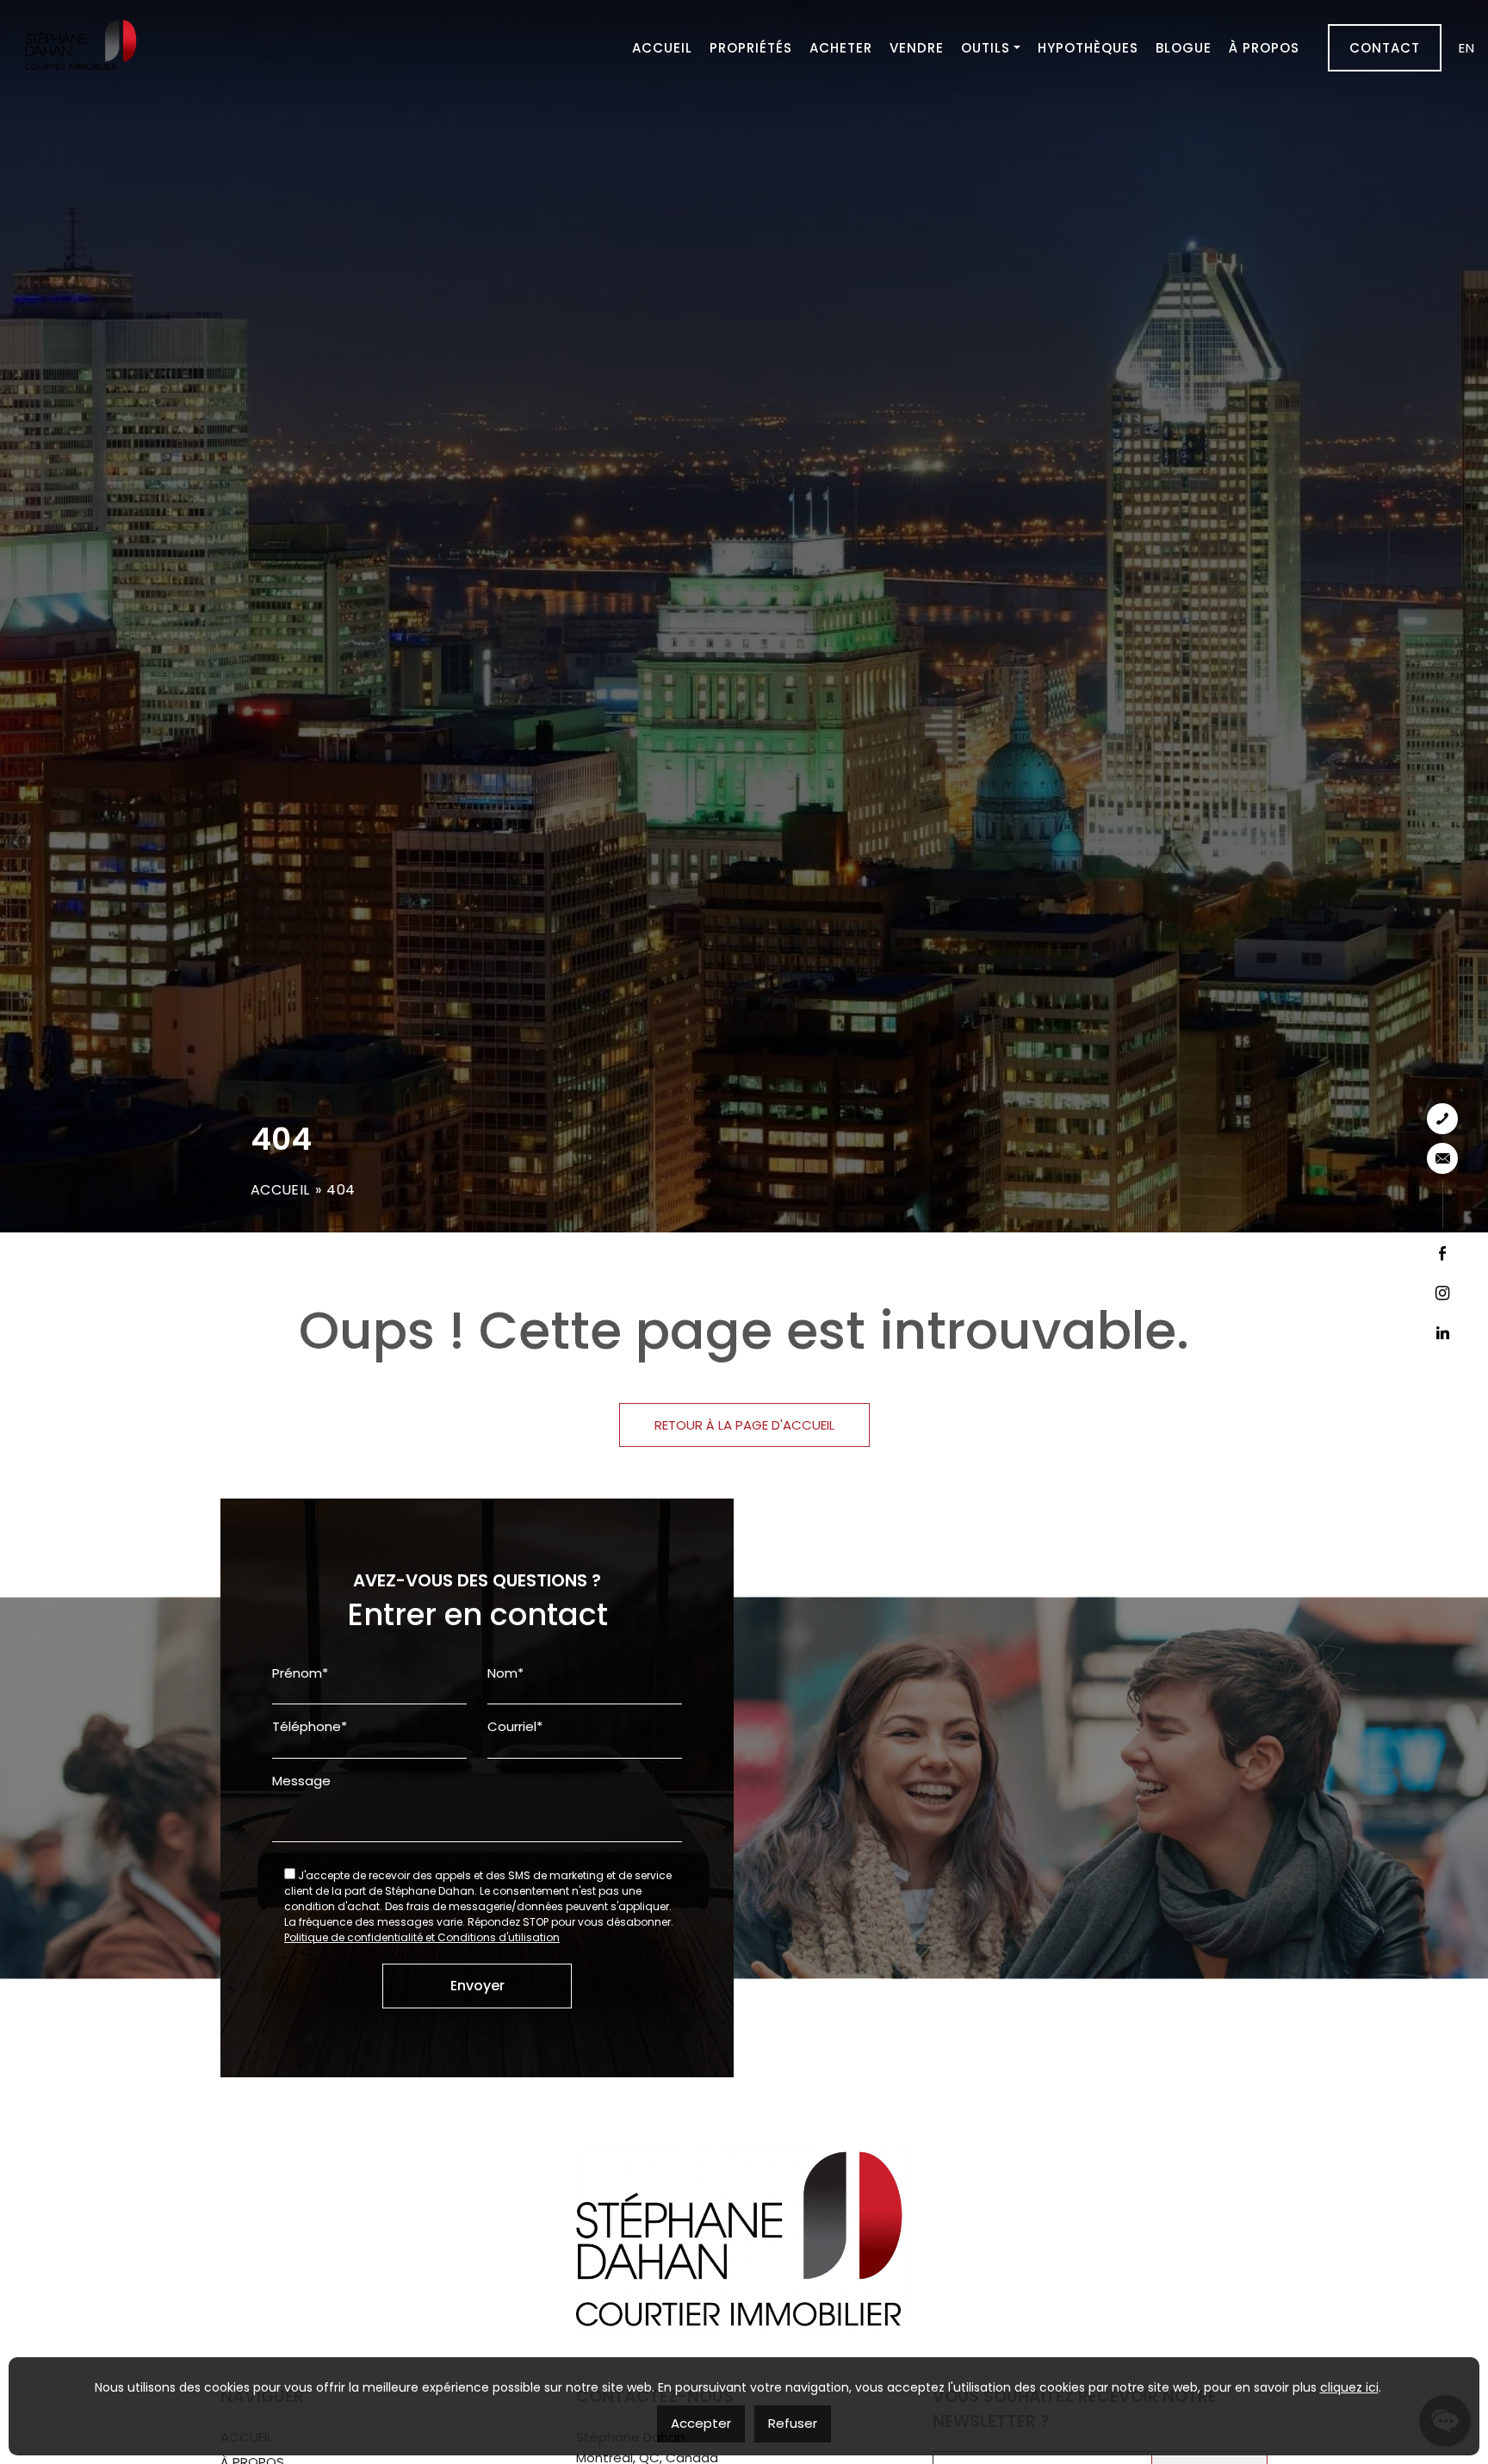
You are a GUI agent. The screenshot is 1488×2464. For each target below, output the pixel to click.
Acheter (841, 48)
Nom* (505, 1673)
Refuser (793, 2423)
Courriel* (515, 1726)
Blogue (1184, 48)
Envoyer (477, 1986)
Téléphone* (310, 1726)
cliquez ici (1349, 2387)
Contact (1385, 48)
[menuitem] (1467, 48)
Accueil (662, 48)
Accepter (701, 2423)
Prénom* (300, 1673)
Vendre (917, 48)
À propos (1264, 48)
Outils (986, 48)
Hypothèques (1088, 48)
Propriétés (751, 48)
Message (301, 1781)
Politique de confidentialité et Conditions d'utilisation (422, 1937)
